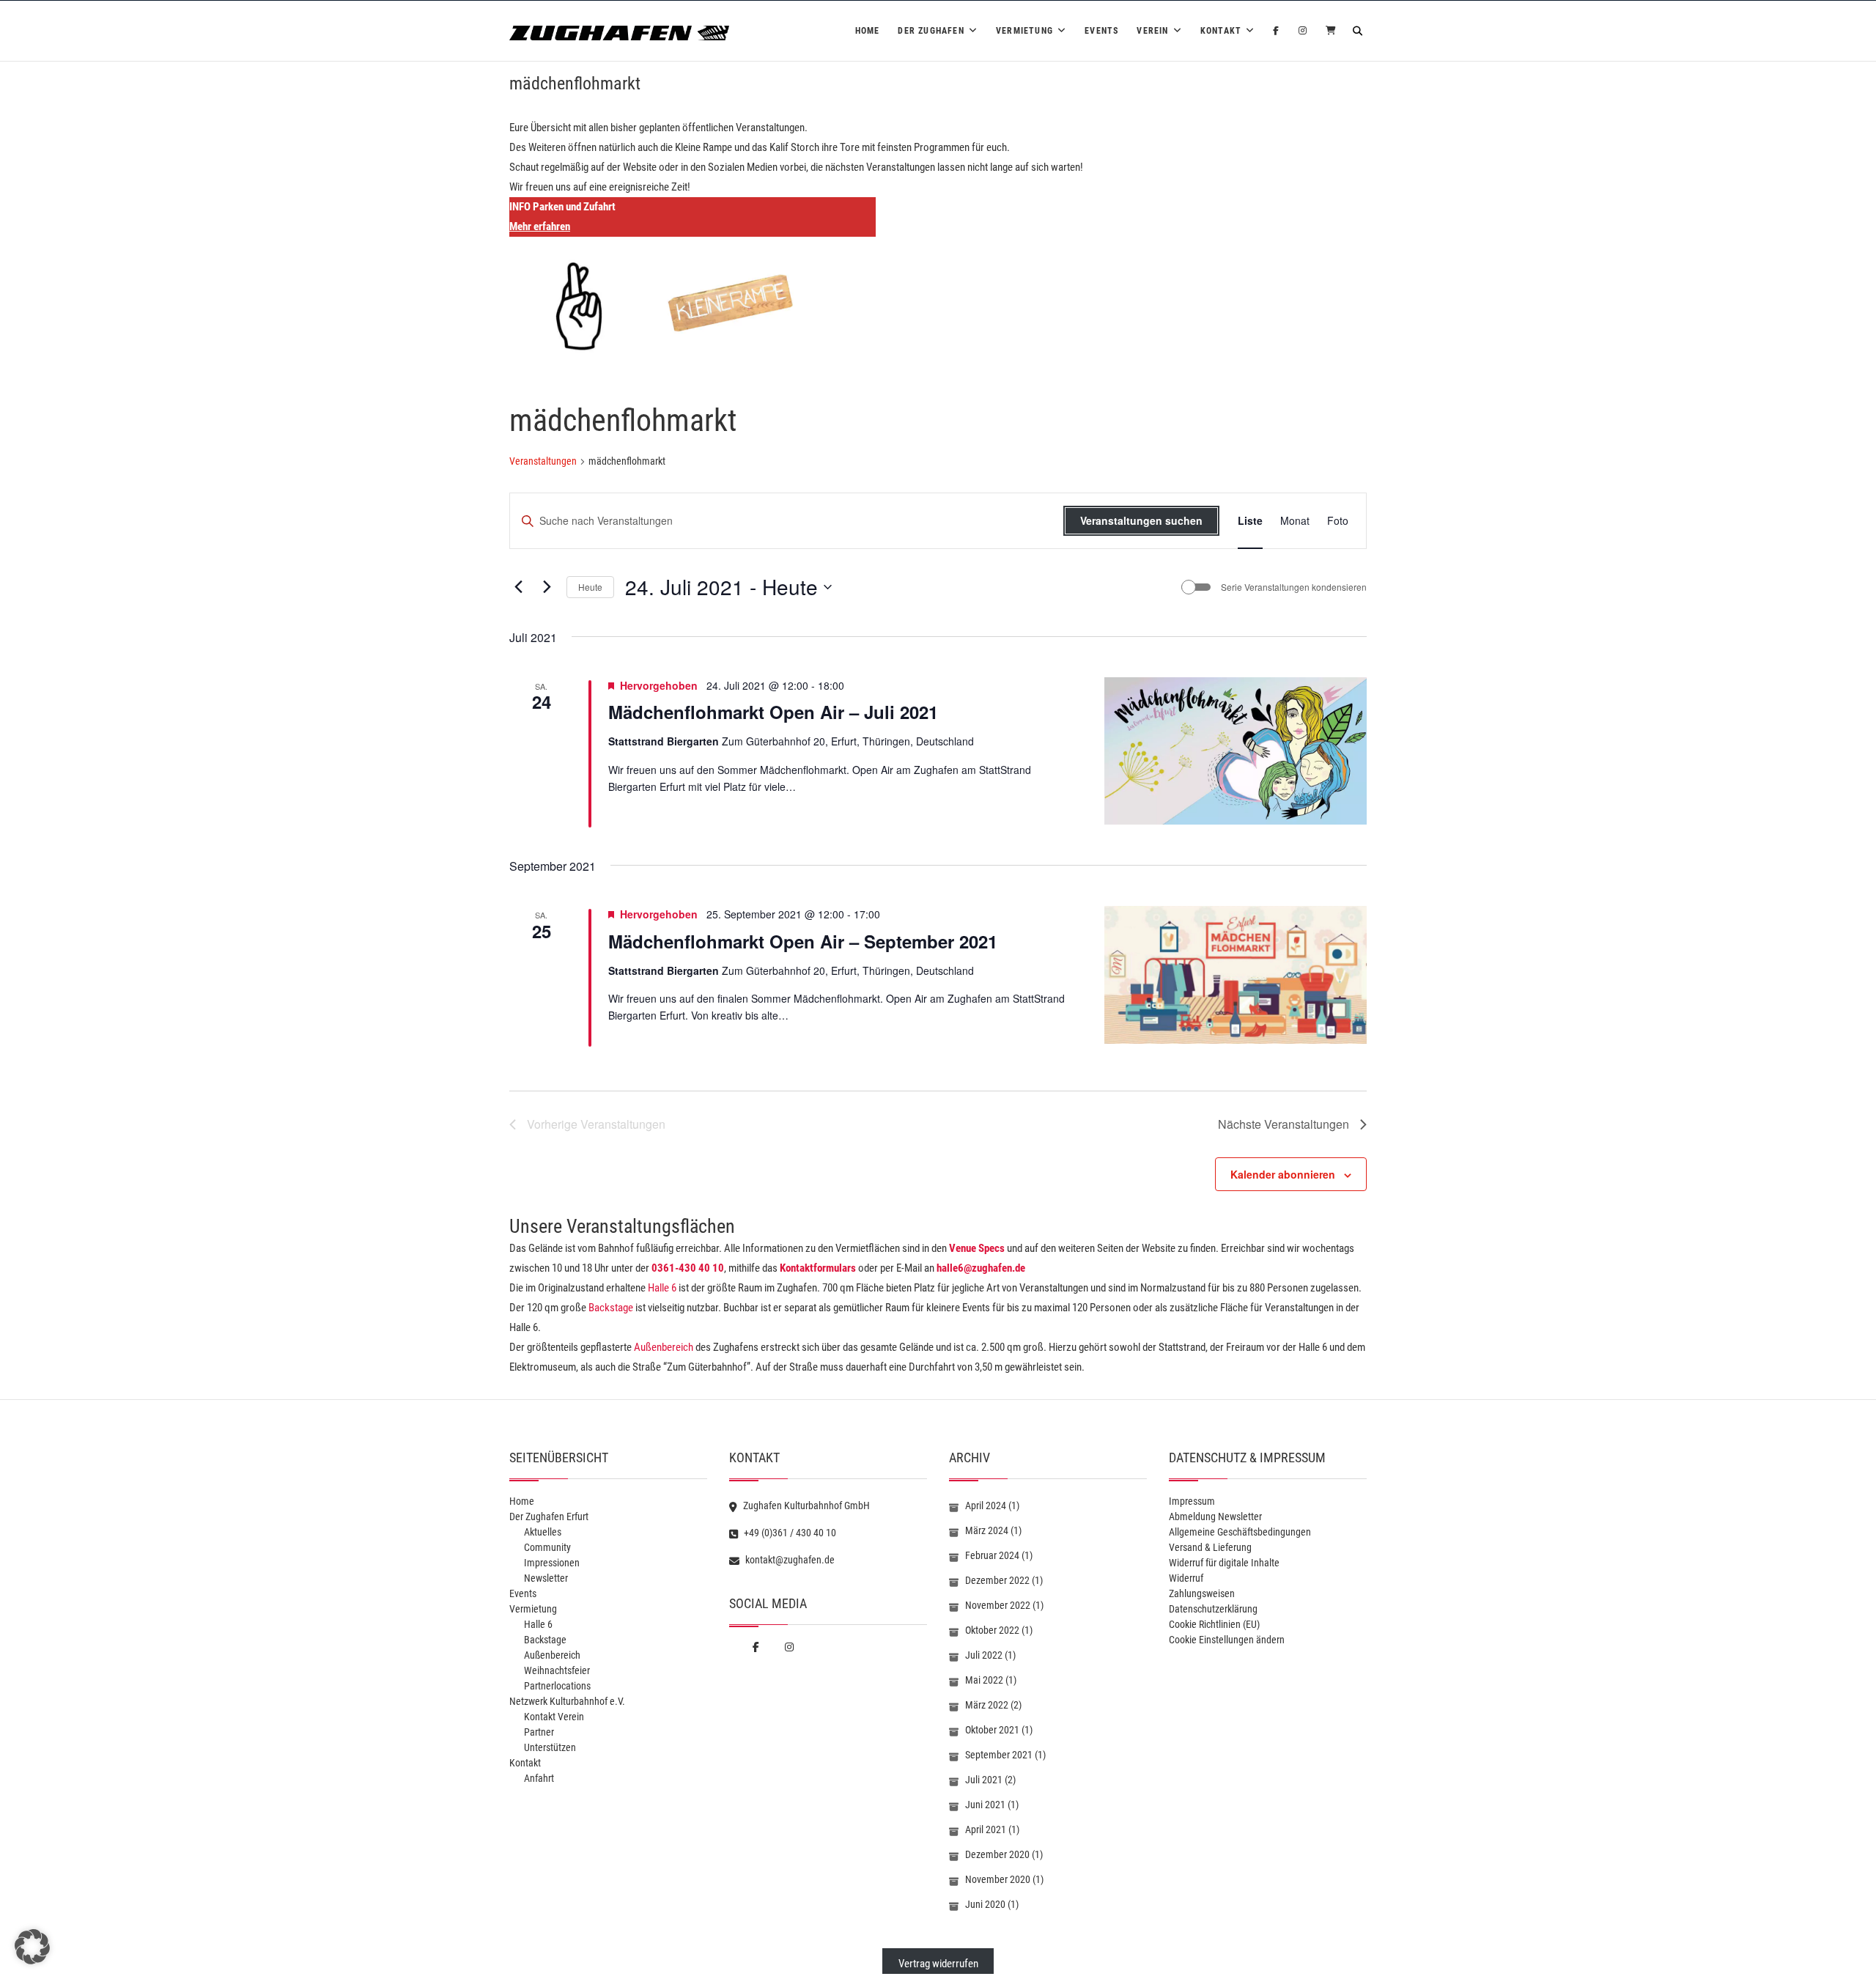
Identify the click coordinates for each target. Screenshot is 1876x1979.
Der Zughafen (931, 31)
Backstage (611, 1308)
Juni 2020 (985, 1904)
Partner (539, 1732)
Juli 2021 (984, 1780)
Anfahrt (539, 1778)
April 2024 (986, 1506)
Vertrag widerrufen (938, 1964)
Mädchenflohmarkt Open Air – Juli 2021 (773, 712)
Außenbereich (664, 1347)
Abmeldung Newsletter (1215, 1517)
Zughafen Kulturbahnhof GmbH (805, 1506)
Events (1101, 31)
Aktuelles (543, 1532)
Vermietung (1024, 31)
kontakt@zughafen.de (789, 1560)
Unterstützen (550, 1747)
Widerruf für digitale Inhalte (1224, 1563)
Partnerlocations (557, 1686)
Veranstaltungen (543, 461)
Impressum (1192, 1501)
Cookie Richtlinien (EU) (1214, 1624)
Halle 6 (661, 1288)
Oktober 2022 (992, 1630)
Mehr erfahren (540, 226)
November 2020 (998, 1879)
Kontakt (1221, 31)
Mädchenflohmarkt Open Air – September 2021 (803, 941)
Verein (1152, 31)
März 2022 (987, 1705)
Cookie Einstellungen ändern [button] (1227, 1640)
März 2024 (987, 1530)
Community (547, 1547)
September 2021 (999, 1755)
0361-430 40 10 (688, 1268)
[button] (32, 1947)
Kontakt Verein (554, 1717)
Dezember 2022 (997, 1580)
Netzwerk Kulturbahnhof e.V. (567, 1701)
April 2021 (986, 1829)
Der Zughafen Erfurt (549, 1517)
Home (868, 31)
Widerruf (1186, 1578)
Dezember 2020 (997, 1854)
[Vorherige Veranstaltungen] (518, 587)
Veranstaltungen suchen (1141, 520)
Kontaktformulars (818, 1268)
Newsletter (546, 1578)
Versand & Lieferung (1210, 1547)
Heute (590, 587)
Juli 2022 (984, 1655)
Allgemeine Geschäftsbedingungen (1240, 1532)
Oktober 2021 (992, 1730)
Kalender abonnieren (1283, 1174)
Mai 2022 (984, 1680)
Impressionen (552, 1563)
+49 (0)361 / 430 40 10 (789, 1533)
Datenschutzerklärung (1213, 1609)
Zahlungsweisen (1202, 1593)
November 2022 (998, 1605)
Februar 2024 (992, 1555)
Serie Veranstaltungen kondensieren (1294, 587)
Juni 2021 (985, 1805)
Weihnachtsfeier (557, 1670)
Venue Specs (977, 1248)
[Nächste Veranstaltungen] (547, 587)
